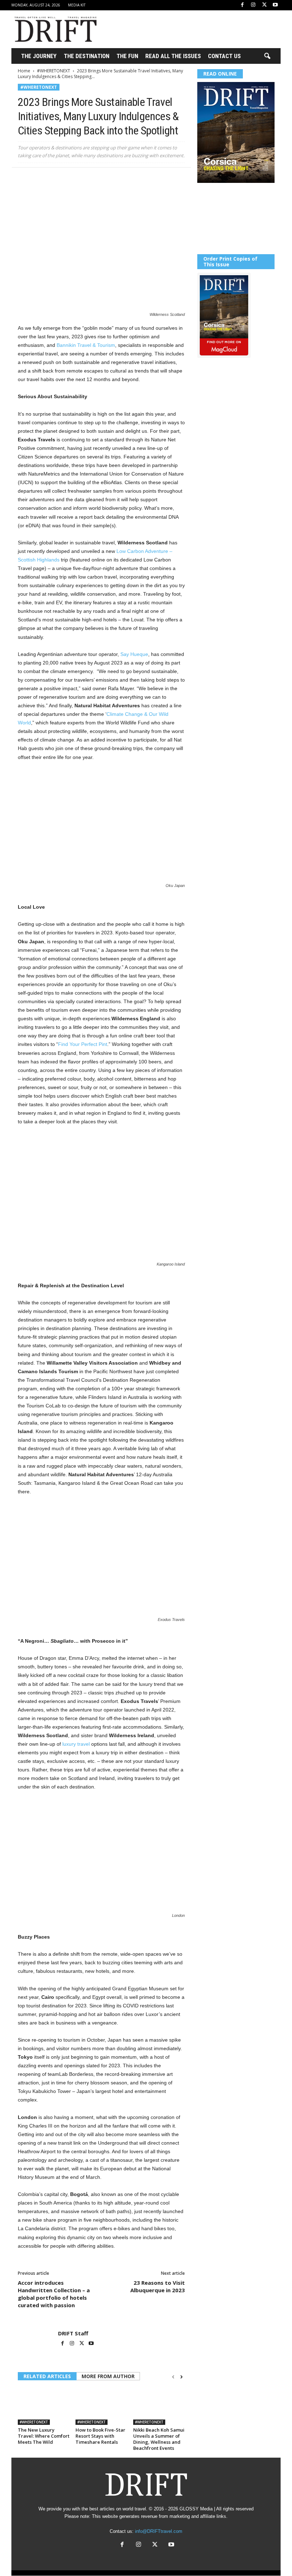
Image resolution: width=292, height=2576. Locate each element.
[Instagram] (253, 5)
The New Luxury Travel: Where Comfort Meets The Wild (44, 2436)
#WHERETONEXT (54, 71)
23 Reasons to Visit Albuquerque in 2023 (158, 2286)
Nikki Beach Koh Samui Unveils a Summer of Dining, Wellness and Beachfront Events (159, 2439)
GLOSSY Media (196, 2509)
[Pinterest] (58, 178)
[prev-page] (173, 2377)
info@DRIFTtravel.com (159, 2531)
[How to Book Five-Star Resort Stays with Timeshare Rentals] (101, 2406)
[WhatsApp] (74, 178)
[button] (267, 56)
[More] (124, 178)
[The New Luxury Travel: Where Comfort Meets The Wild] (44, 2406)
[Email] (107, 178)
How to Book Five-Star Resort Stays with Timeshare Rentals (100, 2436)
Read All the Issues (173, 56)
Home (24, 71)
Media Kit (77, 5)
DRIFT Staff (73, 2333)
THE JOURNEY (39, 56)
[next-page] (181, 2377)
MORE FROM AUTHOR (108, 2376)
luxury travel (76, 1744)
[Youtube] (275, 5)
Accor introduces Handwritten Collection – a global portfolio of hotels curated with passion (54, 2294)
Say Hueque (134, 654)
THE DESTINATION (87, 56)
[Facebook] (242, 5)
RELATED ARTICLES (47, 2376)
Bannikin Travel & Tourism (86, 345)
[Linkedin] (90, 178)
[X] (264, 5)
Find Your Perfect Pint (83, 1044)
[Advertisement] (190, 29)
